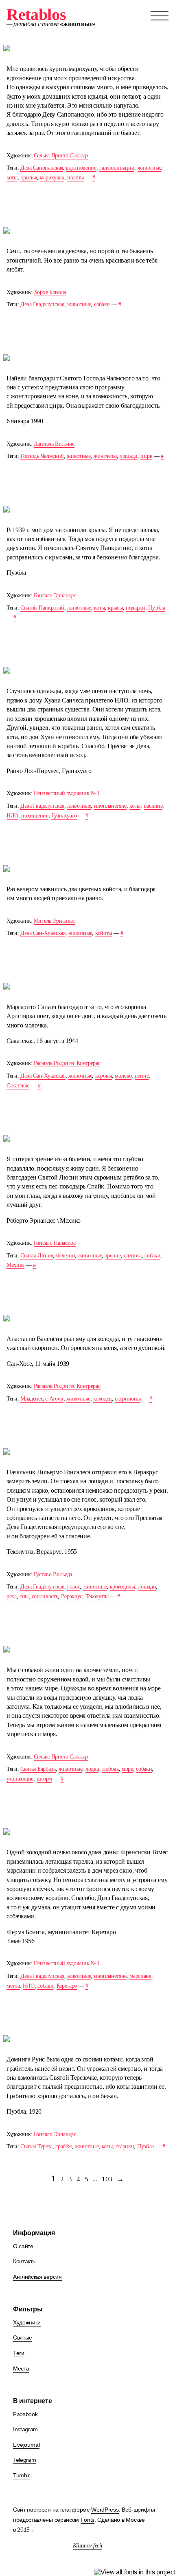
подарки (136, 608)
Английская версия (37, 2277)
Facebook (25, 2414)
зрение (113, 1256)
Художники (27, 2322)
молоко (123, 1076)
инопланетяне (110, 806)
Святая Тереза (36, 2146)
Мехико (15, 1265)
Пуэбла (156, 608)
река (12, 1596)
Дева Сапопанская (42, 168)
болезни (66, 1256)
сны (24, 1596)
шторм (44, 1779)
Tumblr (22, 2475)
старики (125, 2146)
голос (73, 1587)
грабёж (63, 2146)
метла (13, 1986)
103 (107, 2179)
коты (12, 178)
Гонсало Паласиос (55, 1243)
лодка (92, 1769)
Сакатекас (18, 1086)
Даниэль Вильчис (54, 444)
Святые (23, 2337)
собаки (102, 304)
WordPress (105, 2510)
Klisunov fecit (88, 2546)
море (127, 1769)
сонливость (45, 1596)
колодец (103, 1399)
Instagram (25, 2429)
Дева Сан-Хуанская (43, 933)
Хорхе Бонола (50, 292)
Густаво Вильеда (53, 1574)
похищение (35, 816)
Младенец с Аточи (42, 1399)
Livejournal (26, 2445)
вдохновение (81, 168)
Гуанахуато (64, 816)
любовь (110, 1769)
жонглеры (105, 456)
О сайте (23, 2246)
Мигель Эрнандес (54, 921)
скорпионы (128, 1399)
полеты (75, 178)
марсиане (140, 1976)
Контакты (25, 2261)
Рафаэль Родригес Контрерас (67, 1063)
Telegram (24, 2460)
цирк (146, 456)
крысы (115, 608)
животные (149, 168)
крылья (28, 178)
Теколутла (97, 1596)
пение (142, 1076)
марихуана (52, 178)
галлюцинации (117, 168)
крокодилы (122, 1587)
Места (21, 2368)
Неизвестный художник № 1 (67, 793)
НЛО (12, 816)
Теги (19, 2353)
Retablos (36, 14)
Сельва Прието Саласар (61, 156)
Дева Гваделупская (42, 304)
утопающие (20, 1779)
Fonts (87, 2520)
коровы (104, 1076)
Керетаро (67, 1986)
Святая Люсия (37, 1256)
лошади (129, 456)
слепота (133, 1256)
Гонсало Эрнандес (55, 595)
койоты (104, 933)
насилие (153, 806)
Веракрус (72, 1596)
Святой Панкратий (42, 608)
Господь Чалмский (42, 456)
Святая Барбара (38, 1769)
